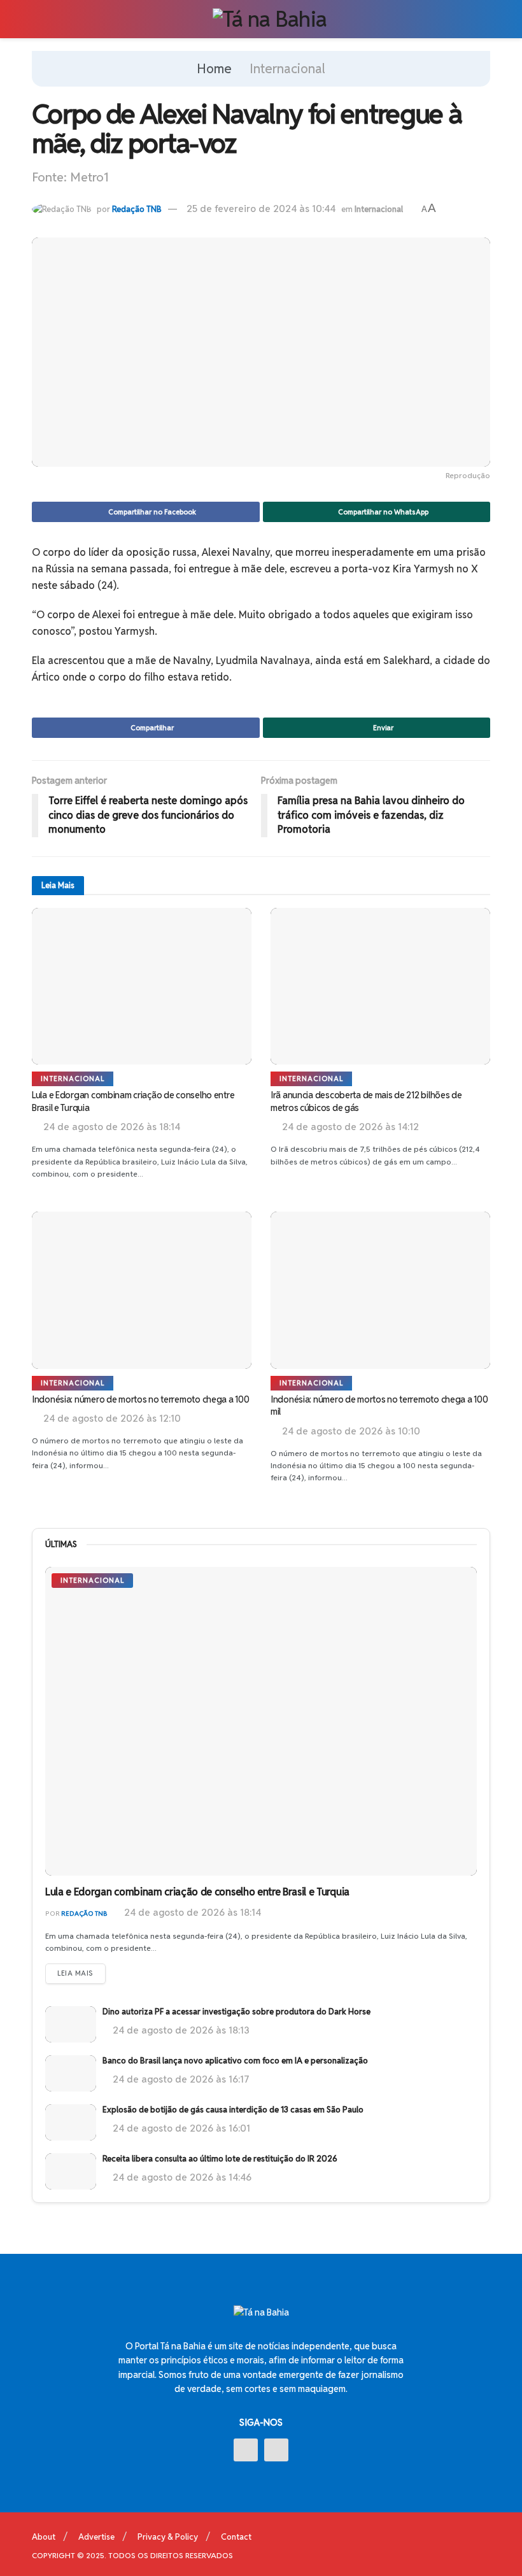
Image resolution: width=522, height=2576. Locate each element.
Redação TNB (137, 209)
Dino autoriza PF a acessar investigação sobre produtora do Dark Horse (236, 2012)
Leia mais (75, 1973)
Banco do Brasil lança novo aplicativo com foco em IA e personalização (235, 2061)
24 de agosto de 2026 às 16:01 (180, 2128)
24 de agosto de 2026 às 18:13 (180, 2030)
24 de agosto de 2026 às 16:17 (180, 2079)
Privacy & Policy (168, 2537)
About (44, 2537)
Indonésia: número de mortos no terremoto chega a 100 (140, 1399)
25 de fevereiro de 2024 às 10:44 (261, 209)
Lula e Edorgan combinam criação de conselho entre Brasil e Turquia (197, 1892)
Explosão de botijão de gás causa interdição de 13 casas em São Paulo (233, 2110)
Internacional (287, 69)
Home (214, 69)
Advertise (96, 2537)
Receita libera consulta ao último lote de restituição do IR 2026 (220, 2159)
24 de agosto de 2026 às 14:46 (181, 2177)
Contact (236, 2537)
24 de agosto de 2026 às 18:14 (191, 1912)
